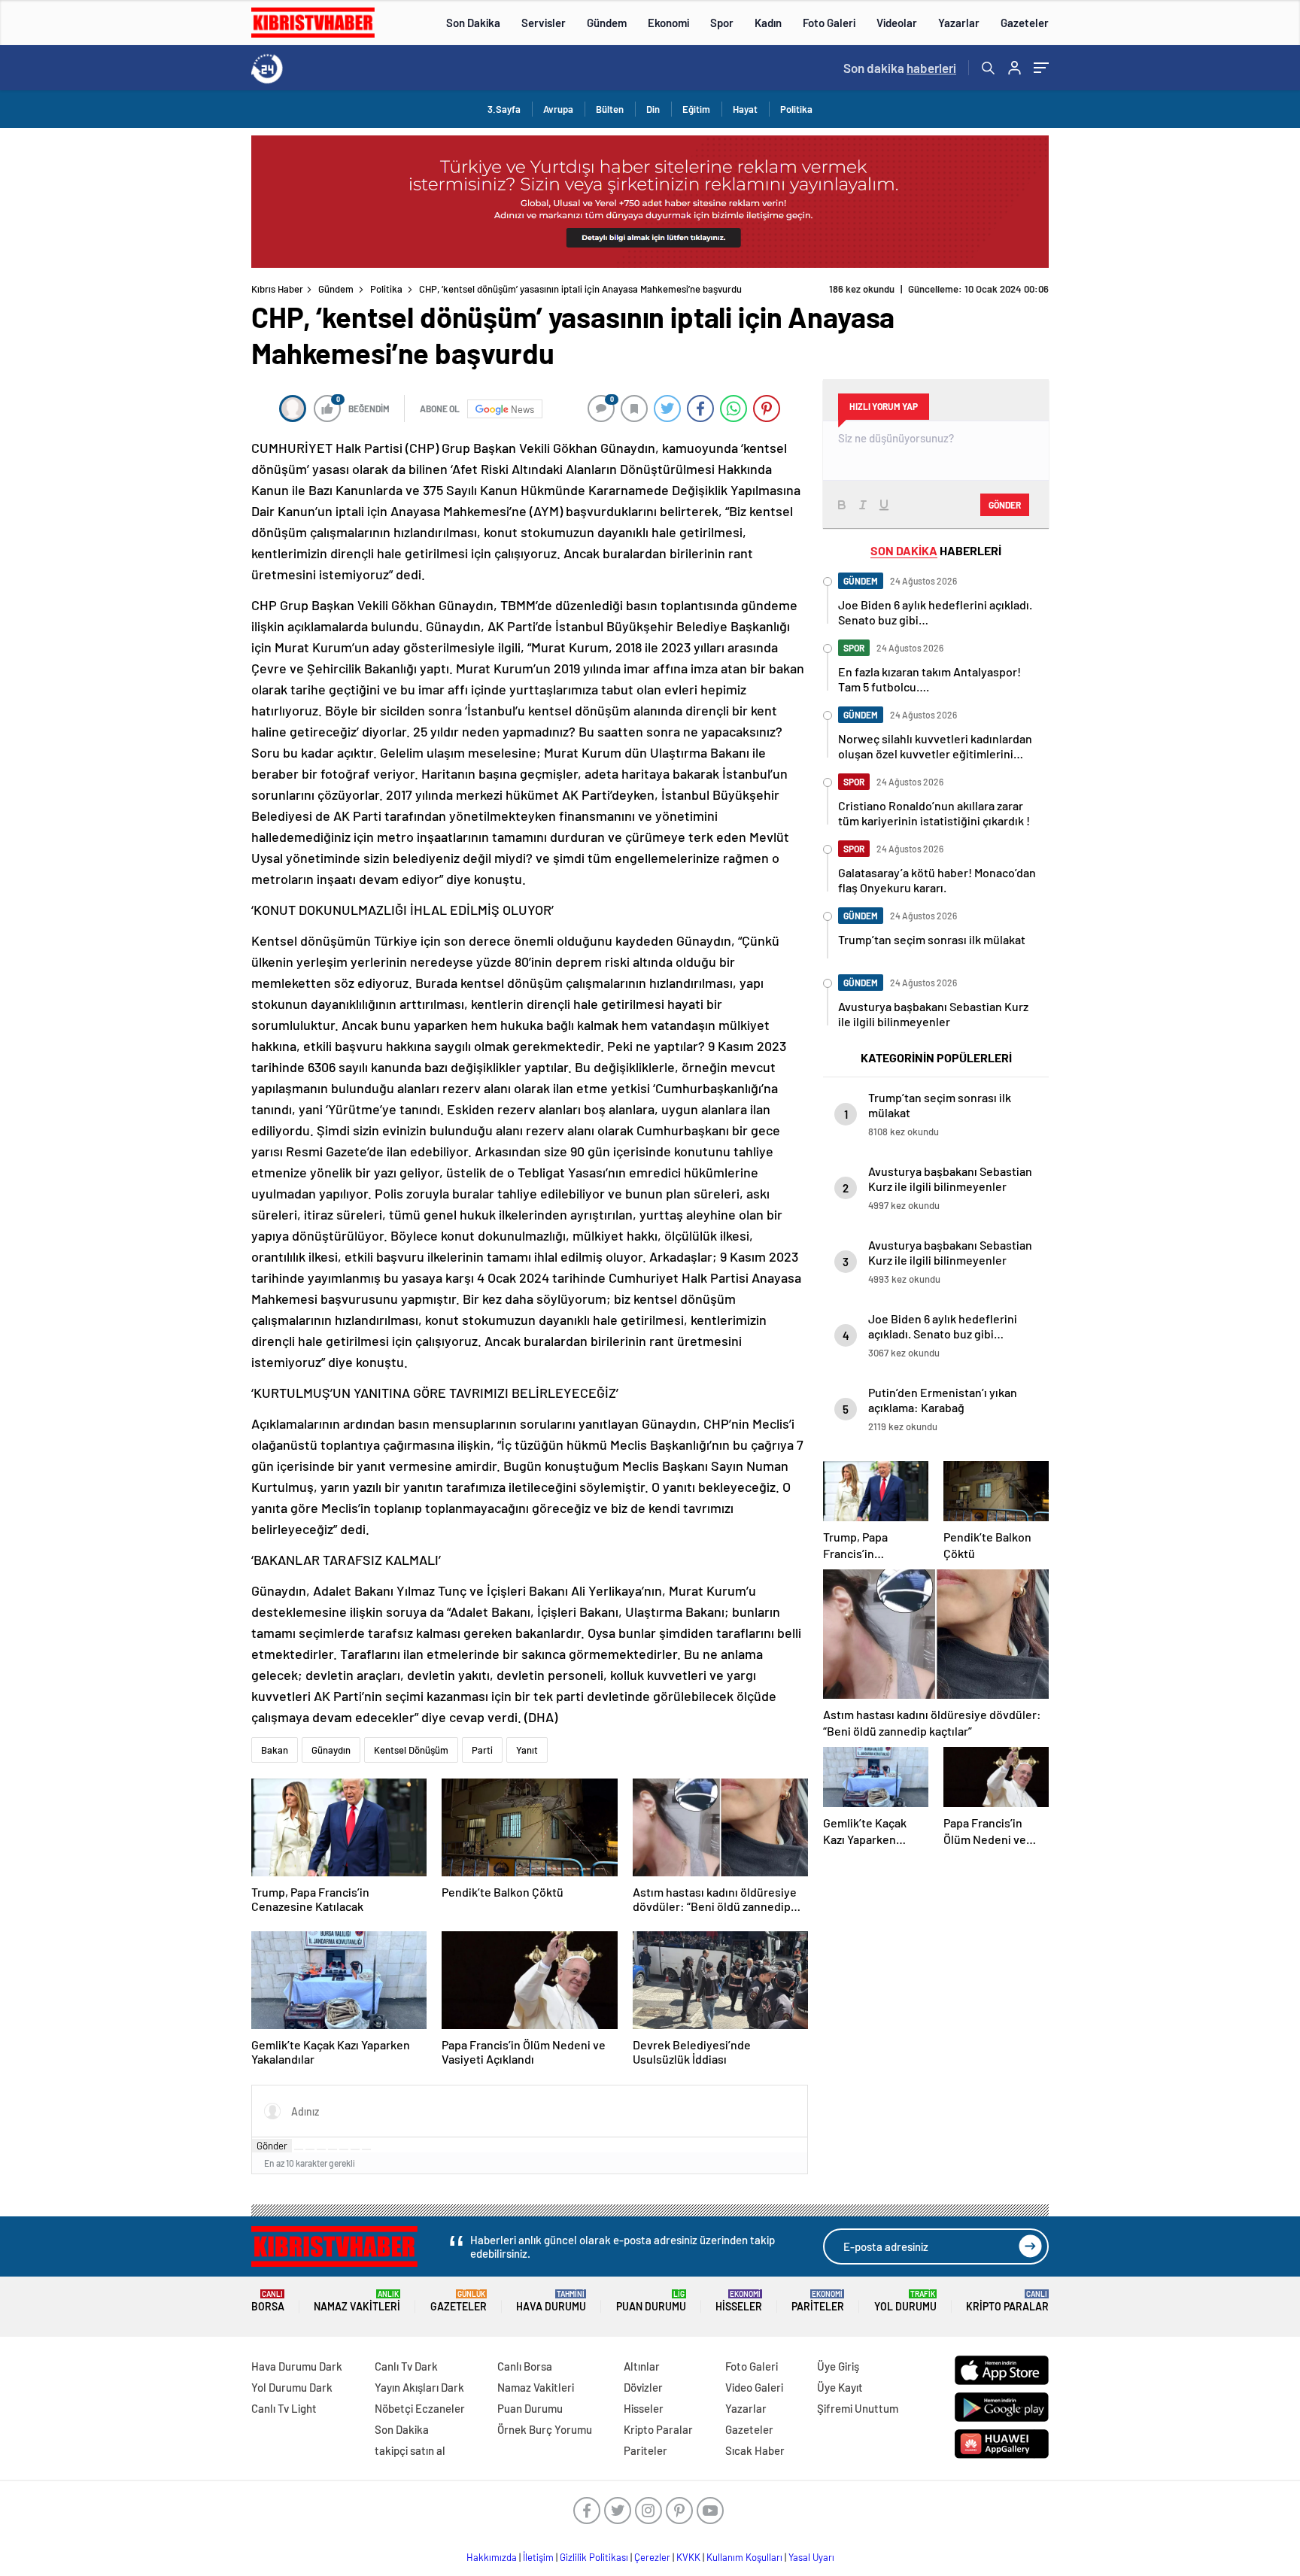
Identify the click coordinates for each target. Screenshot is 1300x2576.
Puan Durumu (651, 2301)
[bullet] (344, 2149)
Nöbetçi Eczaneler (420, 2408)
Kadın (768, 23)
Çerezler (652, 2557)
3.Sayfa (504, 109)
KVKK (688, 2557)
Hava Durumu (551, 2301)
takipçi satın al (410, 2450)
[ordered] (333, 2149)
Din (653, 109)
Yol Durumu (905, 2301)
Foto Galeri (829, 23)
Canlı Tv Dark (406, 2366)
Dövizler (643, 2387)
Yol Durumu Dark (292, 2387)
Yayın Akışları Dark (419, 2387)
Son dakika (900, 68)
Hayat (745, 109)
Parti (482, 1750)
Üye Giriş (838, 2366)
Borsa (268, 2301)
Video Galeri (754, 2387)
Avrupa (558, 109)
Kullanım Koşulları (744, 2557)
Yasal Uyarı (811, 2557)
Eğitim (696, 109)
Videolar (897, 23)
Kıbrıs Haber (277, 289)
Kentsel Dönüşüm (411, 1750)
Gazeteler (1025, 23)
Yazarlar (959, 23)
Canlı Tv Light (284, 2408)
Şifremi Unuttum (858, 2408)
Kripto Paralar (1007, 2301)
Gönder (272, 2146)
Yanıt (527, 1750)
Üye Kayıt (840, 2387)
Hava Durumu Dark (297, 2366)
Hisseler (739, 2301)
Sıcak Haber (755, 2450)
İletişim (538, 2557)
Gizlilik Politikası (594, 2557)
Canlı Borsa (525, 2366)
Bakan (275, 1750)
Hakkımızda (492, 2557)
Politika (796, 109)
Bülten (610, 109)
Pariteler (818, 2301)
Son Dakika (473, 23)
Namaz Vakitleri (357, 2301)
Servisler (544, 23)
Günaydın (331, 1750)
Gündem (607, 23)
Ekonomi (668, 23)
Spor (722, 23)
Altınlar (642, 2366)
